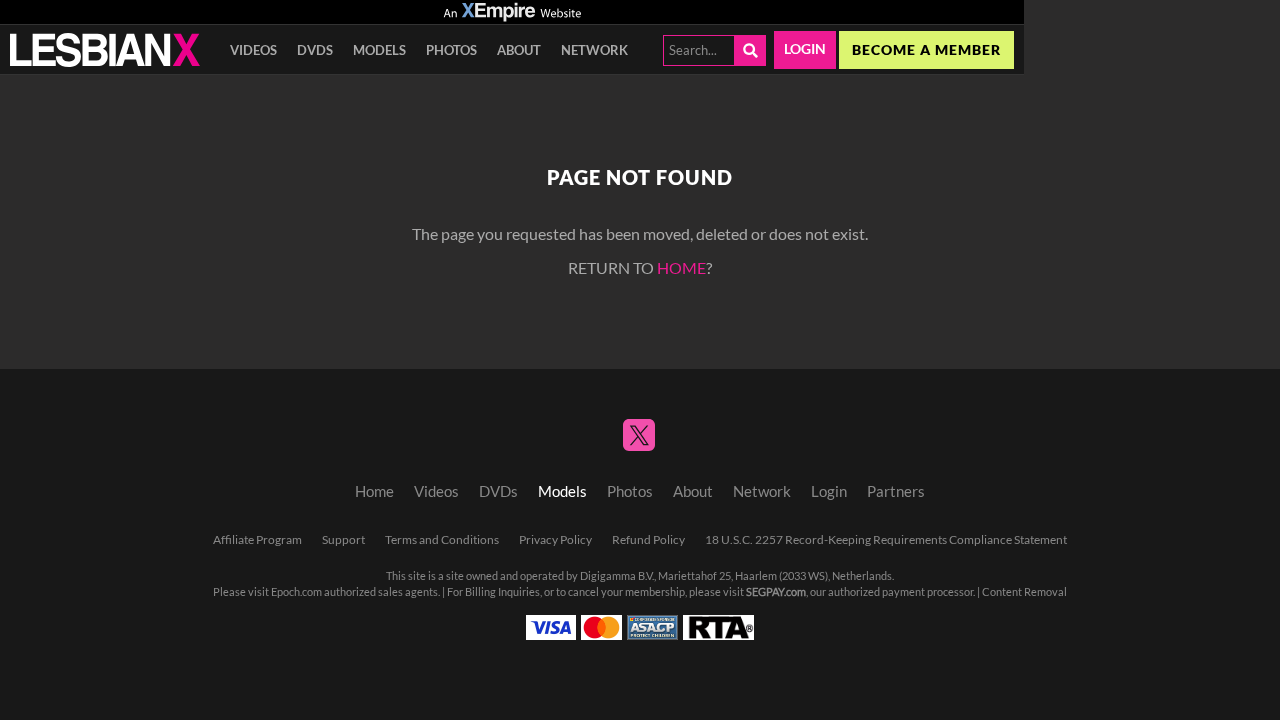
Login (805, 49)
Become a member (926, 49)
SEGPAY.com (776, 592)
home (681, 268)
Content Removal (1024, 592)
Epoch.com (296, 592)
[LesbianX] (105, 50)
